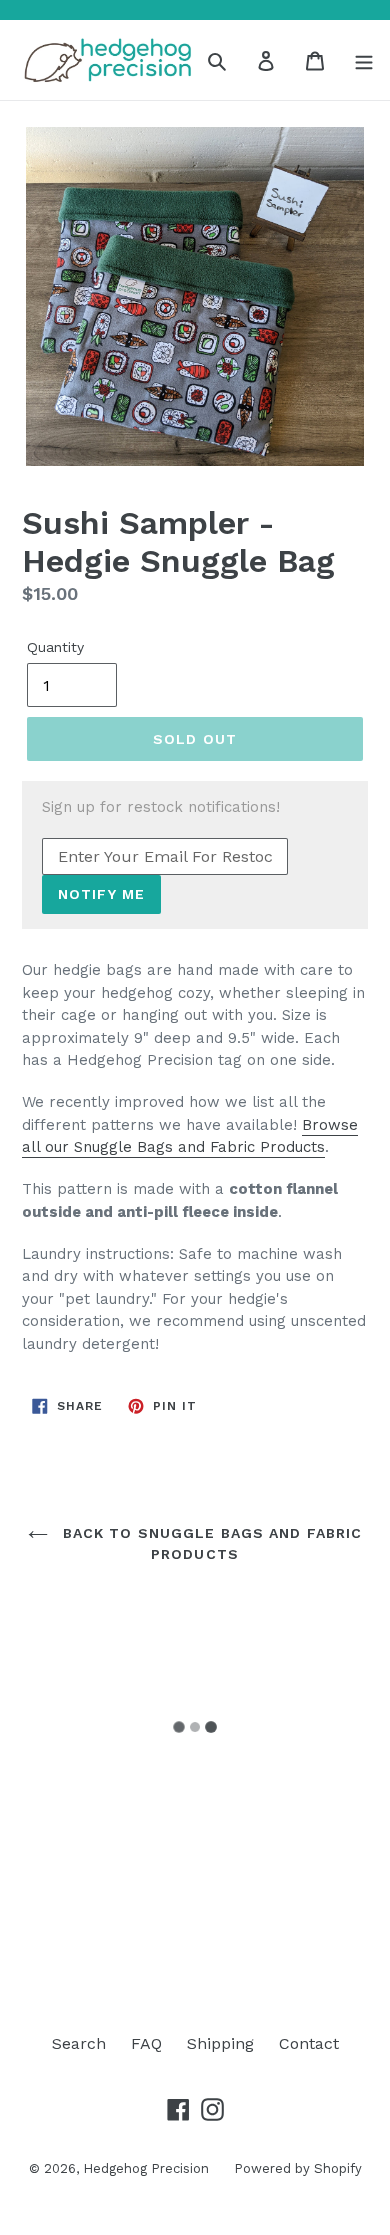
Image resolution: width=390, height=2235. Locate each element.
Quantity (55, 647)
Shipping (220, 2043)
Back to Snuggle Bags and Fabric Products (210, 1543)
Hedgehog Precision (146, 2168)
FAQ (146, 2043)
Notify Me (101, 894)
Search (79, 2043)
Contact (309, 2043)
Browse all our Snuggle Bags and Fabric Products (190, 1136)
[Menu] (364, 60)
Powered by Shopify (298, 2168)
